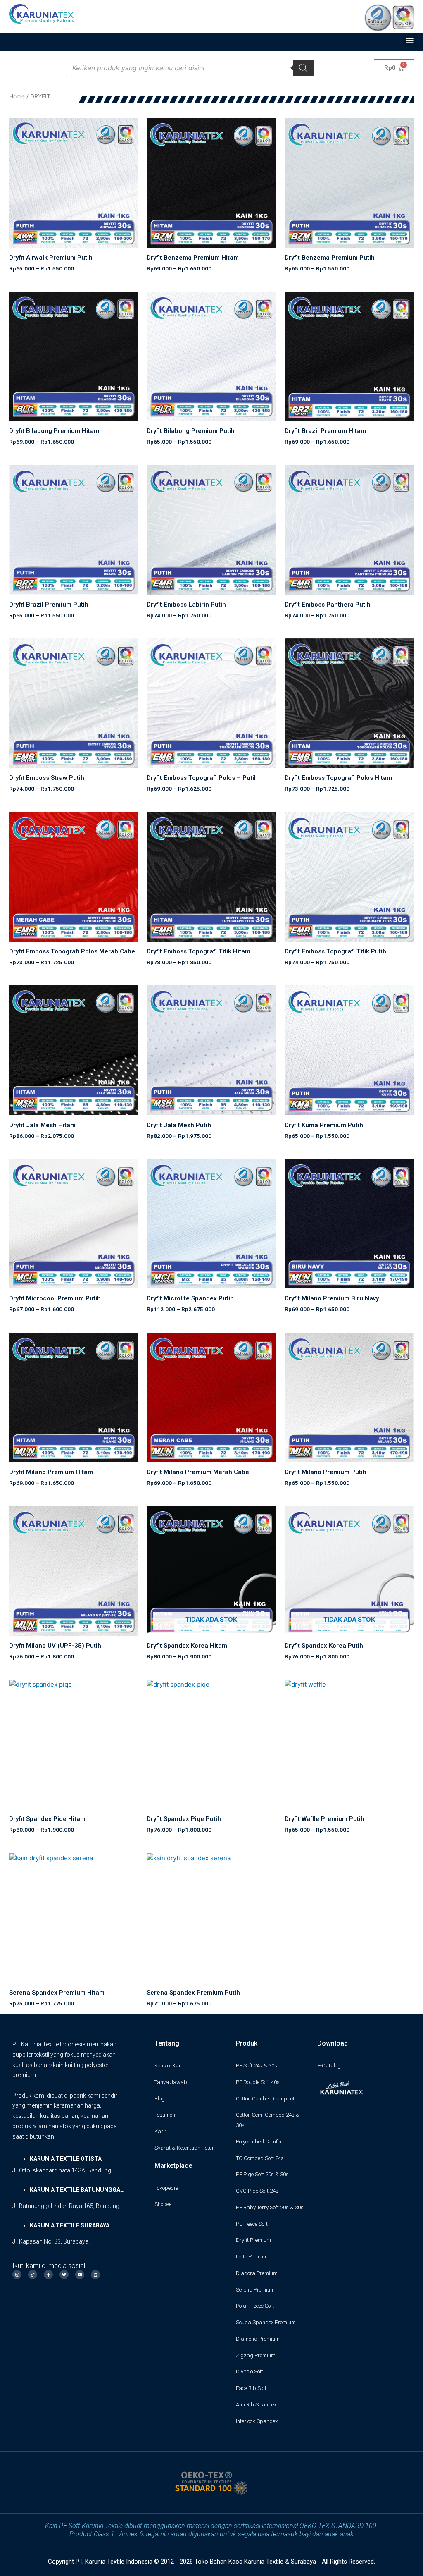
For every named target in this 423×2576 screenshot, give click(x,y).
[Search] (303, 68)
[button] (410, 40)
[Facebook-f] (48, 2275)
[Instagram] (17, 2275)
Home (17, 96)
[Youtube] (80, 2275)
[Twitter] (64, 2275)
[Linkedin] (95, 2275)
